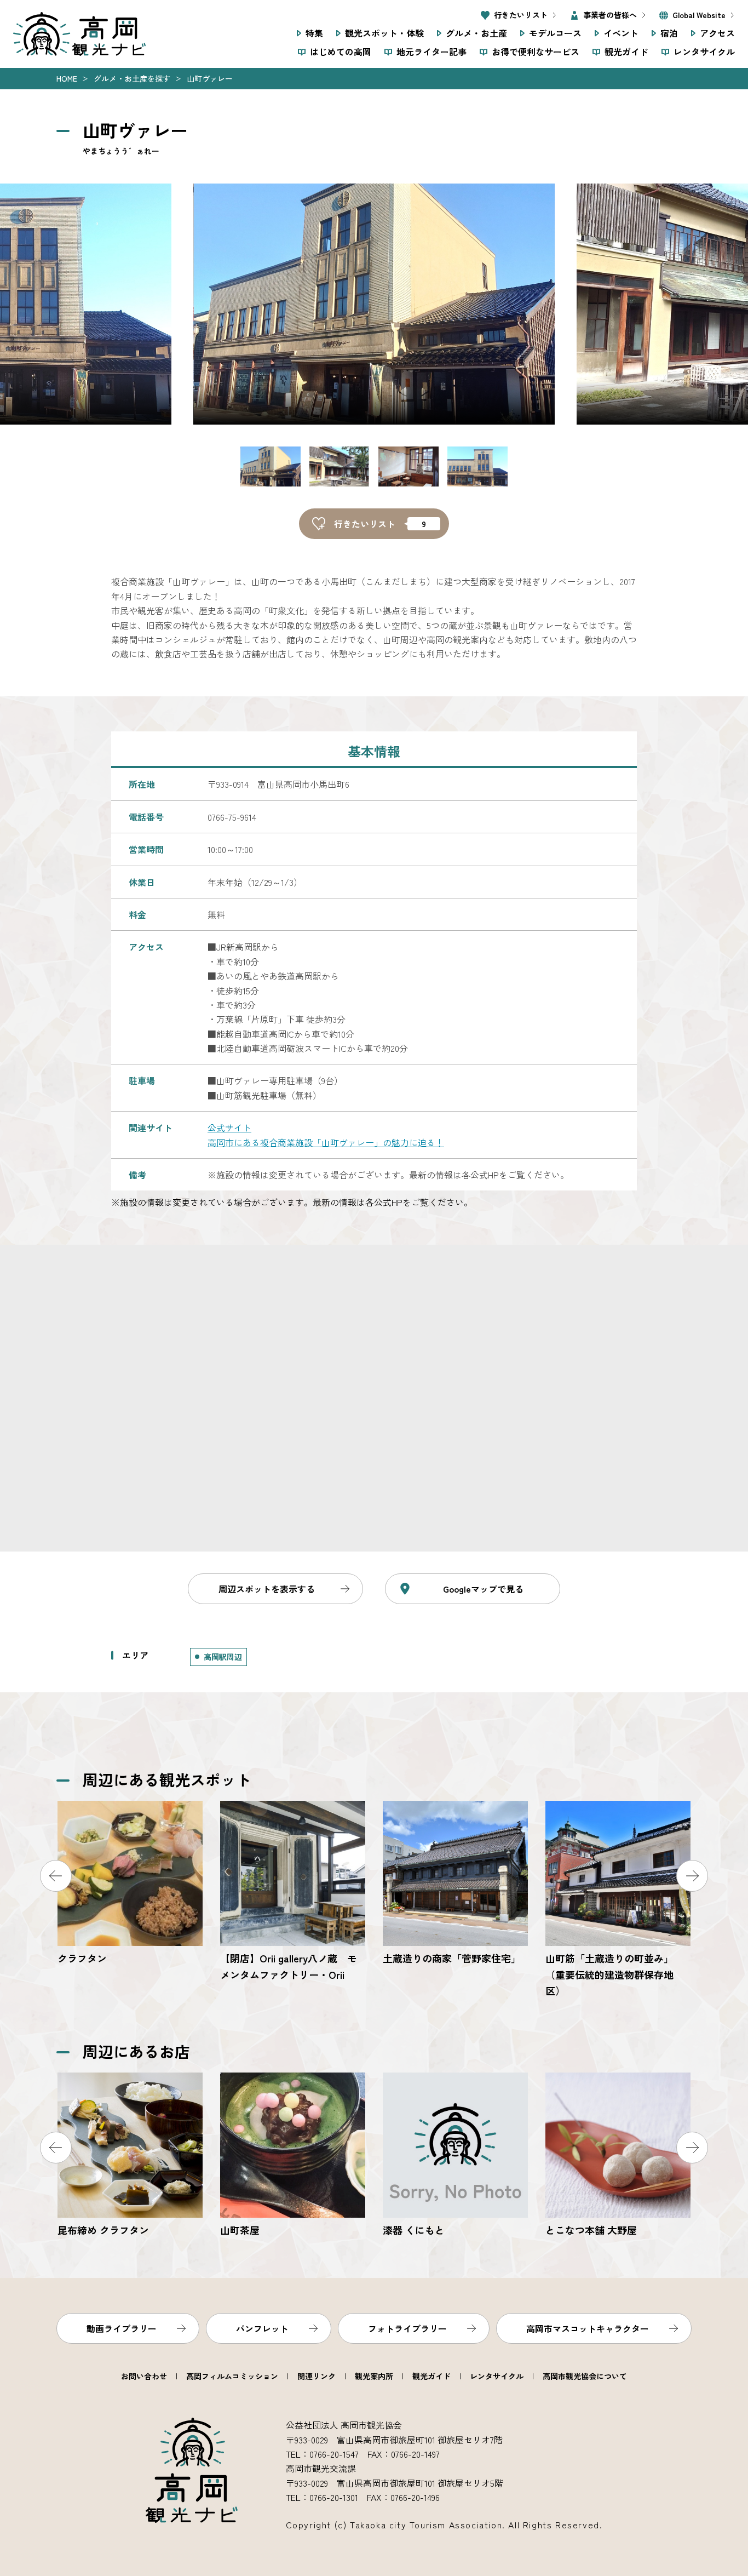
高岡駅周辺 (223, 1657)
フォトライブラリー (407, 2328)
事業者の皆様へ (610, 15)
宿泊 (669, 33)
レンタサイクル (704, 51)
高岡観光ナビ (79, 34)
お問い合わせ (144, 2376)
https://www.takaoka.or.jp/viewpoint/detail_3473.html (293, 1892)
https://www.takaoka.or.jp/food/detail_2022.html (130, 2156)
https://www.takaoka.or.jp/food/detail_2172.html (455, 2156)
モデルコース (555, 33)
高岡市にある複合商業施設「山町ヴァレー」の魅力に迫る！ (326, 1142)
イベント (621, 33)
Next (692, 1876)
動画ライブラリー (122, 2328)
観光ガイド (626, 51)
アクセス (717, 33)
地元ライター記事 (431, 51)
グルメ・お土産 (476, 33)
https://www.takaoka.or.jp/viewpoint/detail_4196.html (130, 1884)
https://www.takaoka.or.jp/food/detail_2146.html (618, 2156)
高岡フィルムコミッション (232, 2376)
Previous (56, 1876)
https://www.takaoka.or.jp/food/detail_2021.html (293, 2156)
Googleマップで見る (483, 1589)
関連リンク (317, 2376)
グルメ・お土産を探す (132, 78)
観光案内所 (374, 2376)
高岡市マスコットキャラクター (588, 2328)
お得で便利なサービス (536, 51)
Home (67, 78)
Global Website (699, 15)
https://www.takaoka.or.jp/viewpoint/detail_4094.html (455, 1884)
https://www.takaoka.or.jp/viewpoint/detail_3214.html (618, 1900)
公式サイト (229, 1127)
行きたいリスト (521, 15)
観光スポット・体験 (384, 33)
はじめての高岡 (341, 51)
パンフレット (262, 2328)
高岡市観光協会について (585, 2376)
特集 (314, 33)
